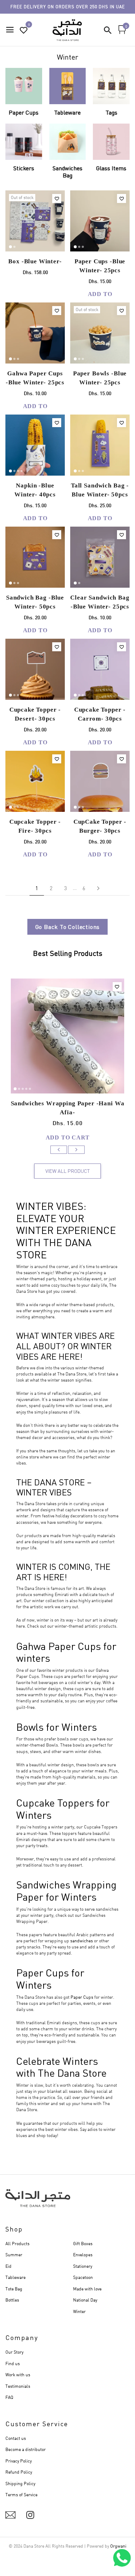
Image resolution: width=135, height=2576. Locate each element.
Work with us (18, 2375)
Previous (59, 1150)
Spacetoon (83, 2277)
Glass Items (111, 168)
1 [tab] (10, 247)
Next (76, 1150)
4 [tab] (22, 471)
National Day (85, 2300)
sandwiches (82, 1941)
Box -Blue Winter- (35, 261)
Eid (8, 2266)
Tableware (67, 112)
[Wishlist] (57, 198)
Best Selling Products (68, 954)
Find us (13, 2364)
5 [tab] (30, 1089)
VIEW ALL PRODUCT (67, 1171)
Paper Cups (24, 112)
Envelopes (83, 2255)
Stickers (24, 168)
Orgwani (118, 2546)
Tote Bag (14, 2289)
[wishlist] (24, 30)
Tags (111, 112)
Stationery (83, 2266)
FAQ (9, 2397)
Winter (79, 2311)
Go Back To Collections (68, 927)
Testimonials (18, 2386)
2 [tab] (14, 247)
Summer (14, 2255)
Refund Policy (19, 2472)
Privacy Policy (19, 2461)
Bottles (12, 2300)
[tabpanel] (35, 221)
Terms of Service (21, 2495)
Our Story (14, 2352)
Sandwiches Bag (67, 172)
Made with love (87, 2289)
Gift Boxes (83, 2244)
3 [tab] (83, 247)
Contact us (16, 2438)
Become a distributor (26, 2449)
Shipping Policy (20, 2483)
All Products (17, 2244)
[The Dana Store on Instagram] (30, 2515)
